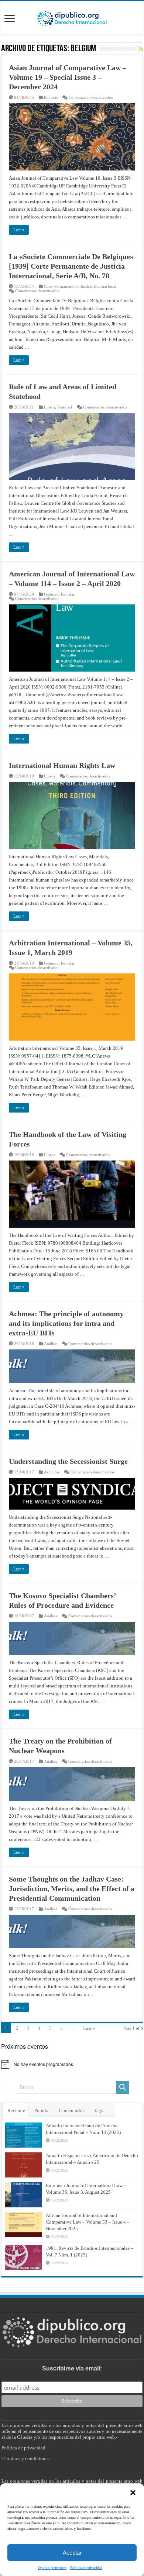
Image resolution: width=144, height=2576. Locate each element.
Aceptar (72, 2553)
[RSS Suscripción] (141, 49)
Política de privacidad (86, 2568)
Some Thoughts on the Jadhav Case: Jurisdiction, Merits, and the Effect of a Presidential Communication (72, 1889)
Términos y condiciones (25, 2458)
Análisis (51, 1344)
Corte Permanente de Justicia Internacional (80, 286)
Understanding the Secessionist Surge (68, 1461)
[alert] (72, 2064)
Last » (89, 2028)
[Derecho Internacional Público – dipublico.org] (72, 17)
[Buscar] (123, 2087)
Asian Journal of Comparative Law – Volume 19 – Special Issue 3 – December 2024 (68, 77)
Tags (98, 2111)
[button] (133, 2493)
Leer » (19, 230)
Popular (42, 2111)
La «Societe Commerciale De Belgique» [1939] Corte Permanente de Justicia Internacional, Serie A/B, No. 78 (71, 266)
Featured (65, 407)
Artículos (52, 1472)
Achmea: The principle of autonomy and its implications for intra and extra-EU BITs (66, 1323)
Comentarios (72, 2111)
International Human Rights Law (62, 765)
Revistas (51, 97)
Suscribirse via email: (72, 2368)
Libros (49, 407)
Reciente (16, 2111)
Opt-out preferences (52, 2568)
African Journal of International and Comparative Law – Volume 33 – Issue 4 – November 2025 (88, 2222)
